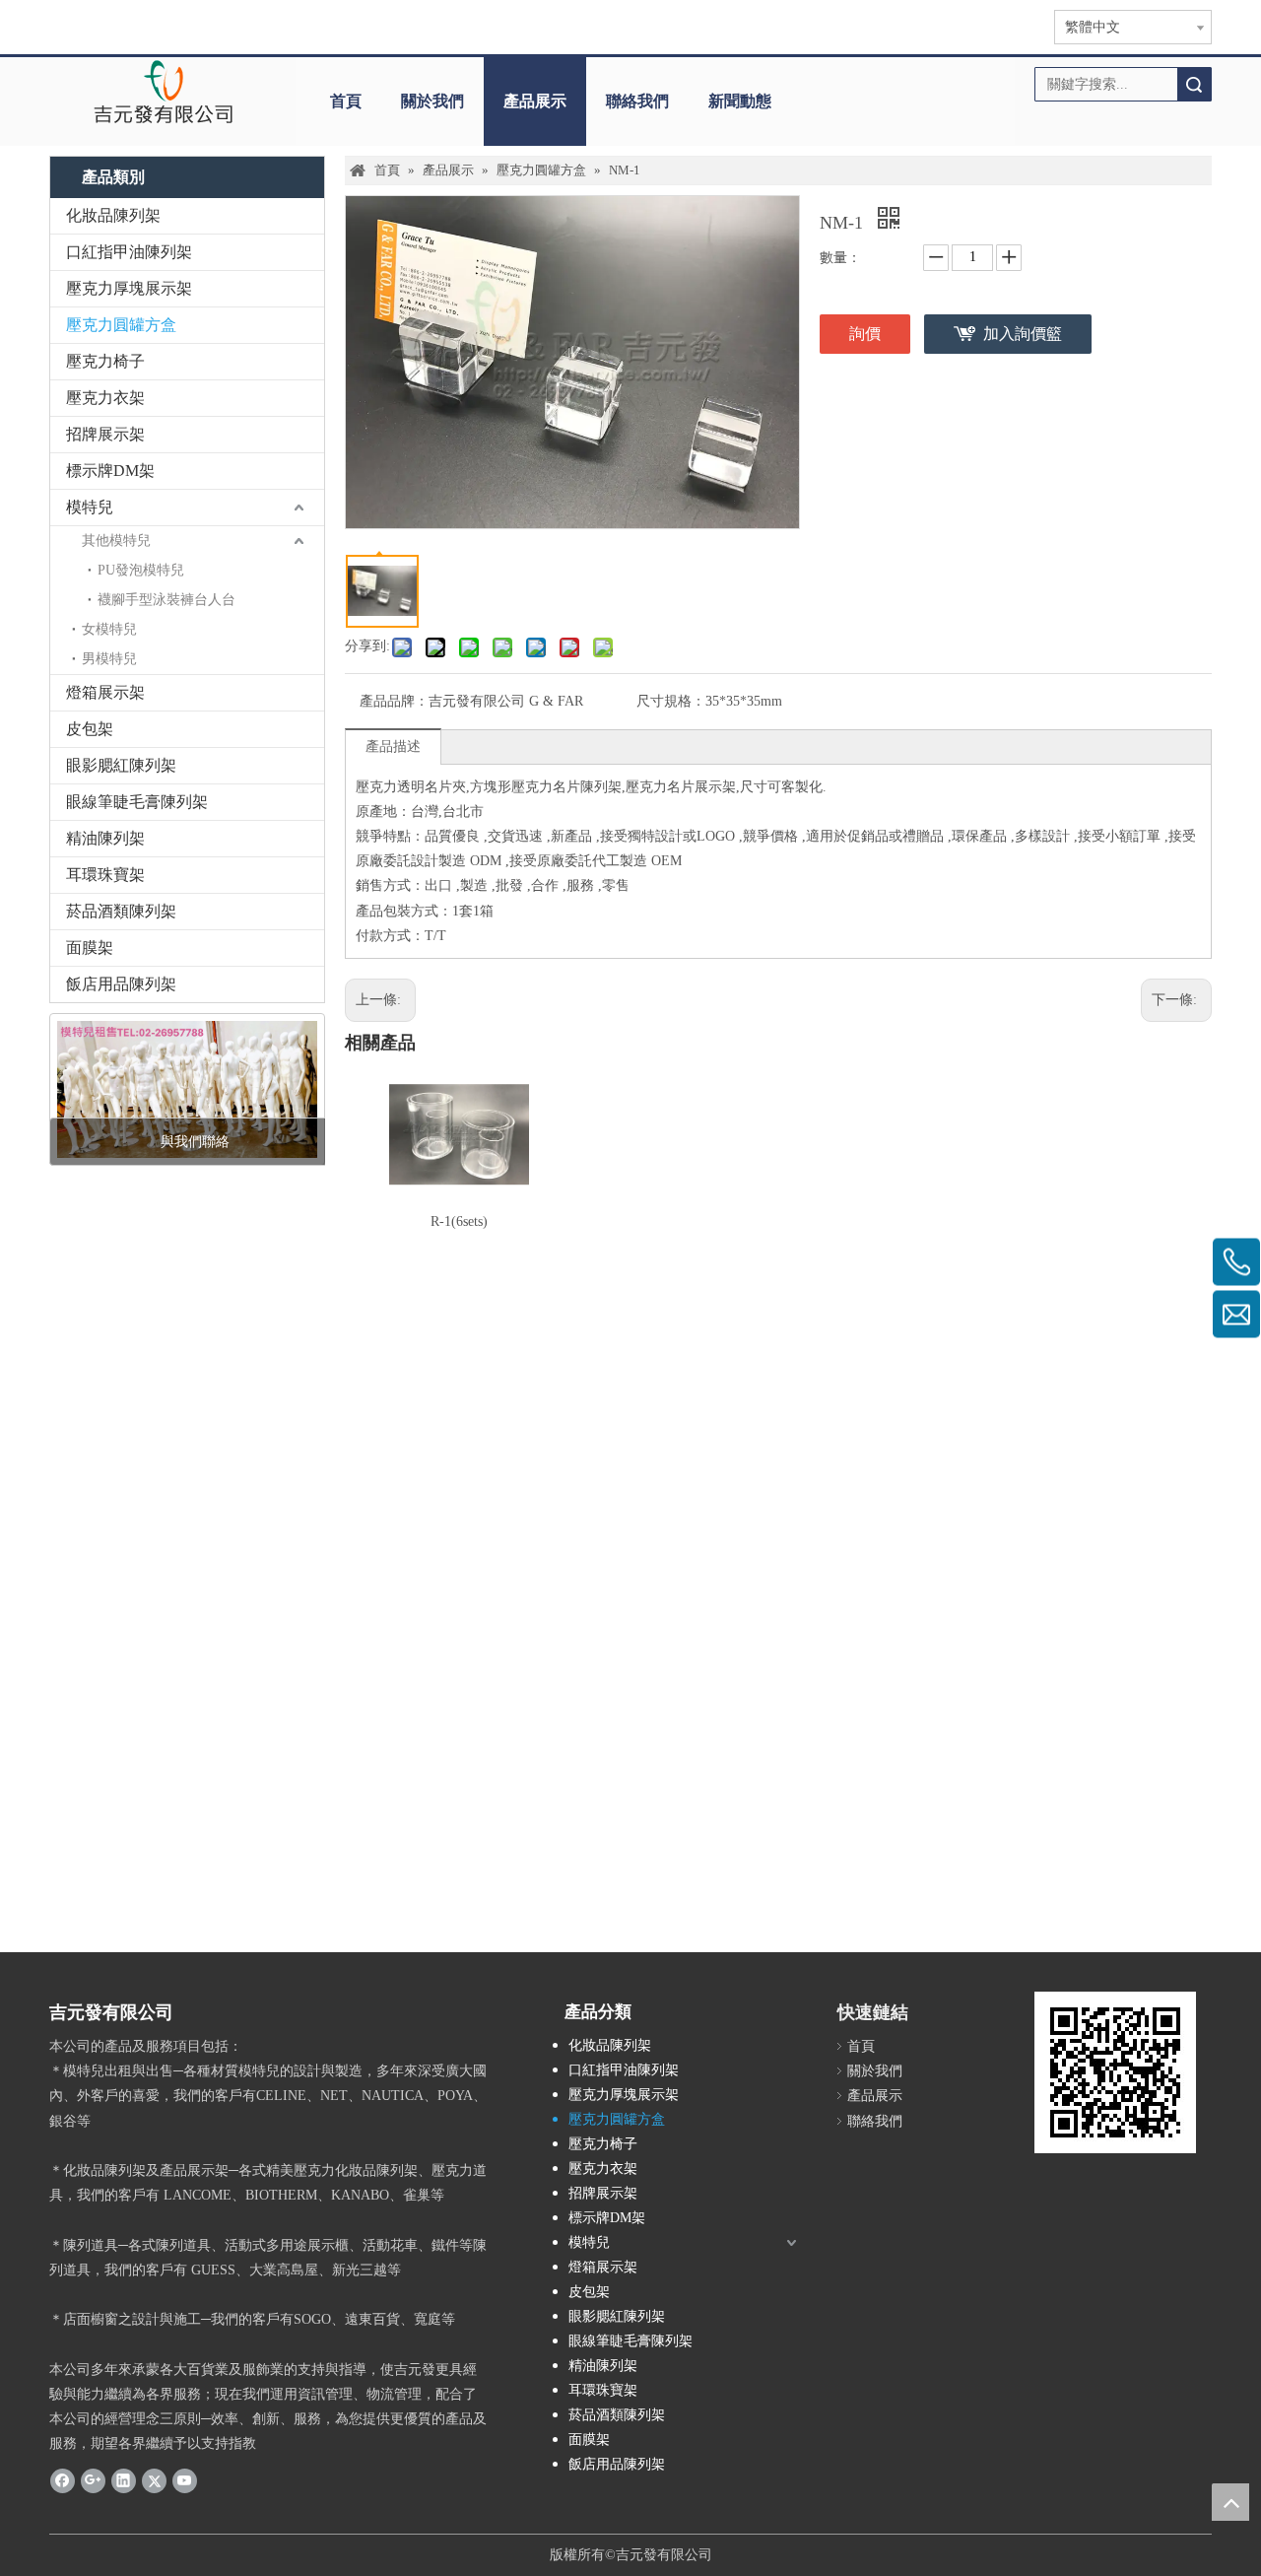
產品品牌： (394, 701)
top (1230, 2502)
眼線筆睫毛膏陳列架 (137, 802)
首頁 (346, 101)
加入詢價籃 (1023, 334)
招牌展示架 (105, 434)
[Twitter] (154, 2479)
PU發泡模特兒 (141, 570)
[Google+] (93, 2479)
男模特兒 (109, 659)
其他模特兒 (116, 541)
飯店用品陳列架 (121, 984)
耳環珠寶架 (105, 875)
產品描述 (393, 746)
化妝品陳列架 (113, 215)
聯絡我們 (637, 101)
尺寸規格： (671, 701)
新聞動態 (740, 101)
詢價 (865, 334)
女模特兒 (109, 629)
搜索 (1194, 84)
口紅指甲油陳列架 (129, 252)
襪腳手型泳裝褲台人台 (166, 600)
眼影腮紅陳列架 (121, 765)
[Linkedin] (124, 2479)
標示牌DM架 (110, 471)
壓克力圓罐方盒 (121, 325)
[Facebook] (63, 2479)
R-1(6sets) (459, 1221)
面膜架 (90, 948)
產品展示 (535, 101)
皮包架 (90, 729)
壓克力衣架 (105, 398)
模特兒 (90, 507)
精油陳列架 (105, 838)
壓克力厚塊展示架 (129, 288)
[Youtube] (185, 2479)
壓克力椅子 (105, 361)
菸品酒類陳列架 (121, 911)
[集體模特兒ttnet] (187, 1090)
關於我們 (432, 101)
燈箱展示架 (105, 692)
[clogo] (163, 92)
